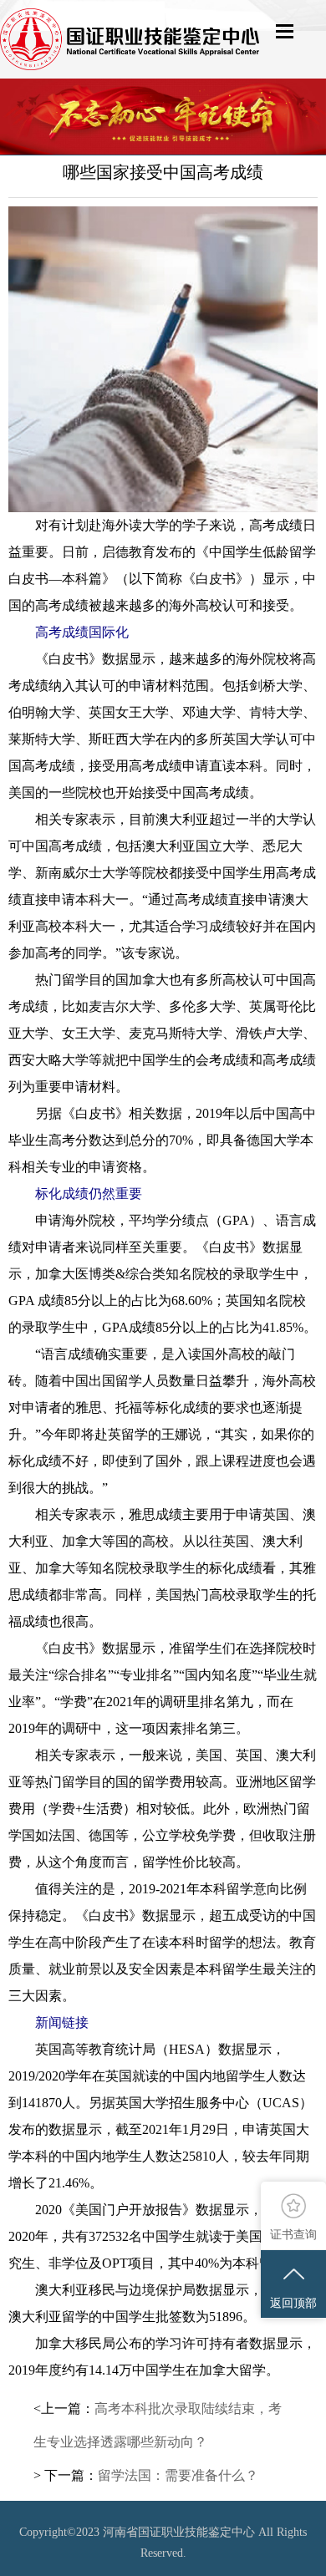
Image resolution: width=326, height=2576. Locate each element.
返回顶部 (293, 2303)
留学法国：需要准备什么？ (178, 2475)
